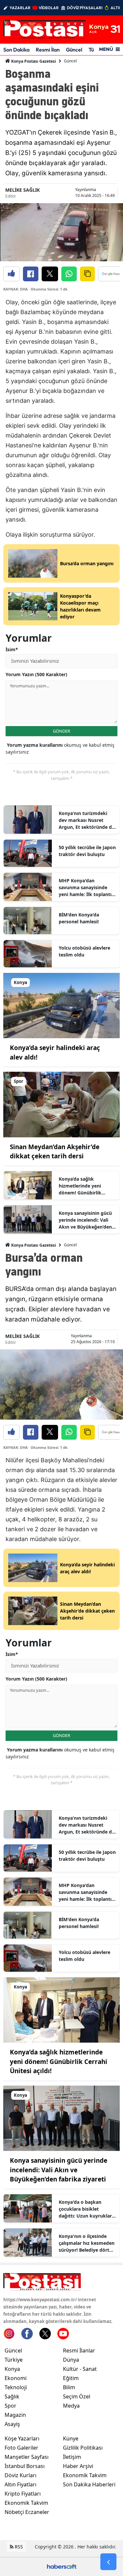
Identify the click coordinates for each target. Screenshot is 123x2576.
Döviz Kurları (20, 2475)
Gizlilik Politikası (83, 2448)
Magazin (15, 2415)
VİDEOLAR (49, 8)
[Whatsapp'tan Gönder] (69, 274)
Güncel (74, 50)
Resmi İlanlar (79, 2351)
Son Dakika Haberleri (89, 2484)
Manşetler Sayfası (27, 2457)
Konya (12, 2369)
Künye (71, 2438)
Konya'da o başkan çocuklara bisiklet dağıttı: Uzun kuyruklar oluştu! (85, 2209)
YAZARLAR (20, 8)
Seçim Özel (77, 2396)
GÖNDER (61, 731)
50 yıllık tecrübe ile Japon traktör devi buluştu (87, 851)
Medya (71, 2406)
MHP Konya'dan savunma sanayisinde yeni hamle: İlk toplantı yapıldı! (85, 888)
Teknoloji (16, 2387)
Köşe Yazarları (22, 2438)
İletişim (72, 2457)
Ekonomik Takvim (26, 2503)
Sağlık (12, 2396)
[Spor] (61, 1104)
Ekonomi (16, 2378)
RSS (18, 2547)
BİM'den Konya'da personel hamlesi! (79, 918)
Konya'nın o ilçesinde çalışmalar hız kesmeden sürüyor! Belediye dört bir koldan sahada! (87, 2243)
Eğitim (71, 2378)
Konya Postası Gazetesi (33, 61)
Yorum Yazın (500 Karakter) (36, 674)
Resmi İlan (48, 50)
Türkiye (14, 2360)
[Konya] (61, 1005)
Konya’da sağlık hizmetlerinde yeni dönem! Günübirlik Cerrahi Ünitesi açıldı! (83, 1186)
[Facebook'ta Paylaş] (31, 274)
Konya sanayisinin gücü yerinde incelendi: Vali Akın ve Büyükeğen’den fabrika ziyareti (85, 1220)
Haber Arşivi (78, 2466)
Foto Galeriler (21, 2448)
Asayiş (12, 2424)
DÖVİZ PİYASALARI (85, 8)
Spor (10, 2406)
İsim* (12, 649)
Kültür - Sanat (80, 2369)
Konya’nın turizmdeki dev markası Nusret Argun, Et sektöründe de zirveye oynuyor (87, 820)
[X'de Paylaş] (50, 274)
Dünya (71, 2360)
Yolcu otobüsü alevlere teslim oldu (84, 951)
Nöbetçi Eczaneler (27, 2512)
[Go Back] (108, 2562)
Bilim (69, 2387)
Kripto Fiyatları (23, 2494)
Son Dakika (16, 50)
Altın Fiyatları (20, 2484)
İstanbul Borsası (25, 2466)
